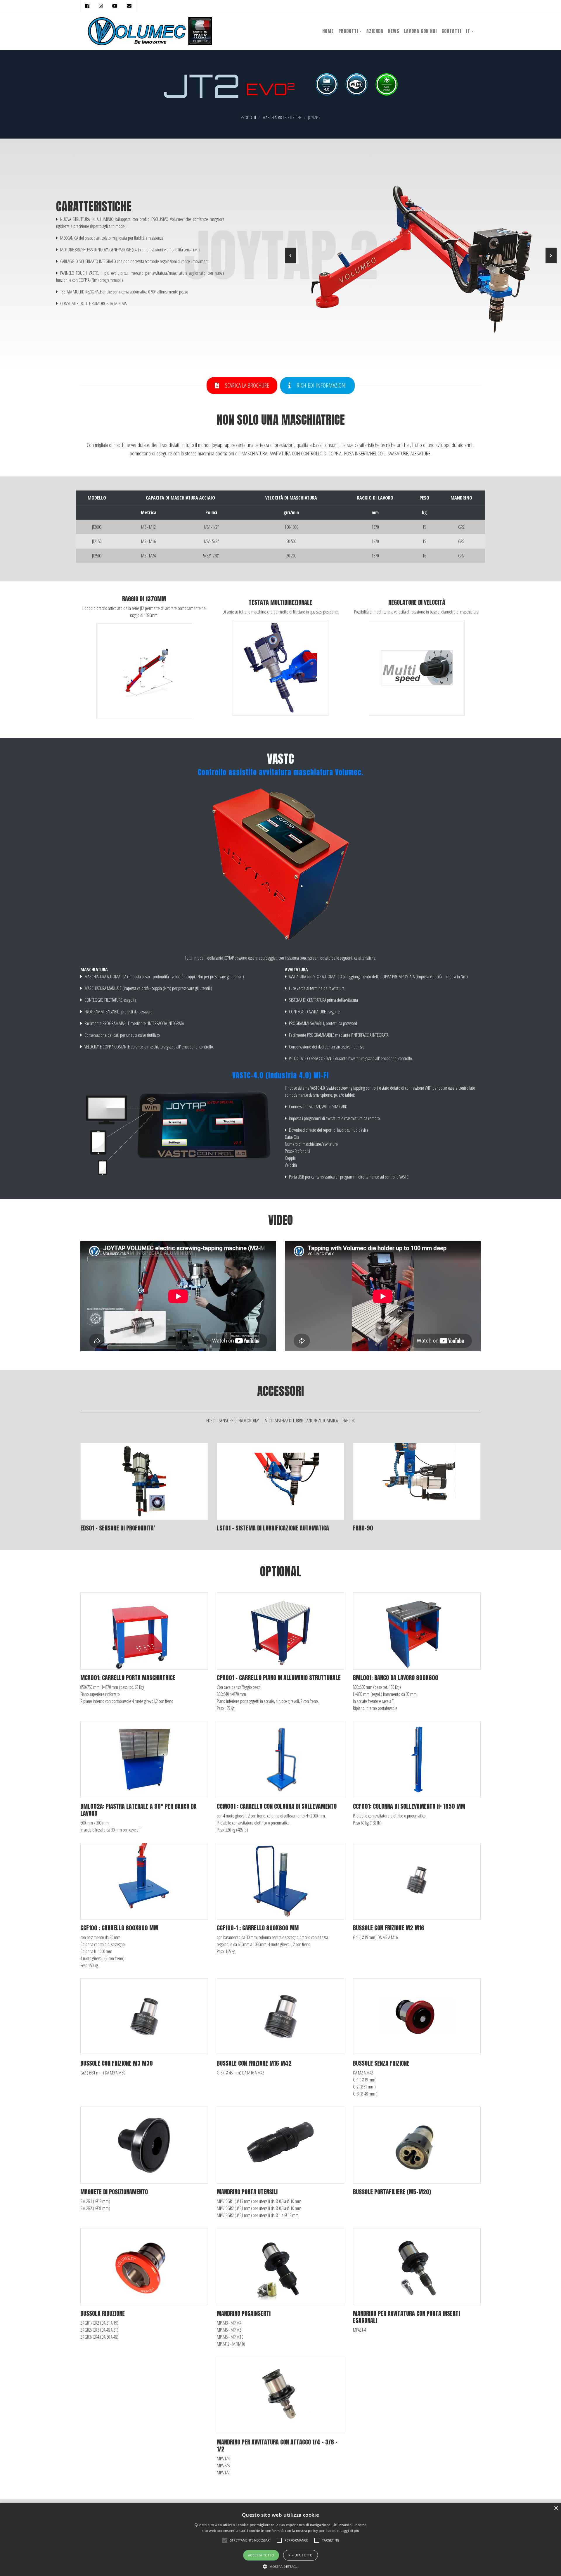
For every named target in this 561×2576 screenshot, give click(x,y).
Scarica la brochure (246, 385)
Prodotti (348, 31)
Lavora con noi (420, 31)
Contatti (451, 31)
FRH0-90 (349, 1421)
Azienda (375, 31)
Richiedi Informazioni (321, 385)
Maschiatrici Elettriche (282, 118)
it (468, 31)
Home (328, 31)
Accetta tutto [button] (261, 2555)
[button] (290, 256)
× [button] (556, 2508)
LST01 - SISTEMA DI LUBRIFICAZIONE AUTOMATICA (301, 1421)
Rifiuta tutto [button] (301, 2555)
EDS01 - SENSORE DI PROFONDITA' (233, 1421)
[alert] (280, 2540)
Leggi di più (350, 2531)
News (394, 31)
